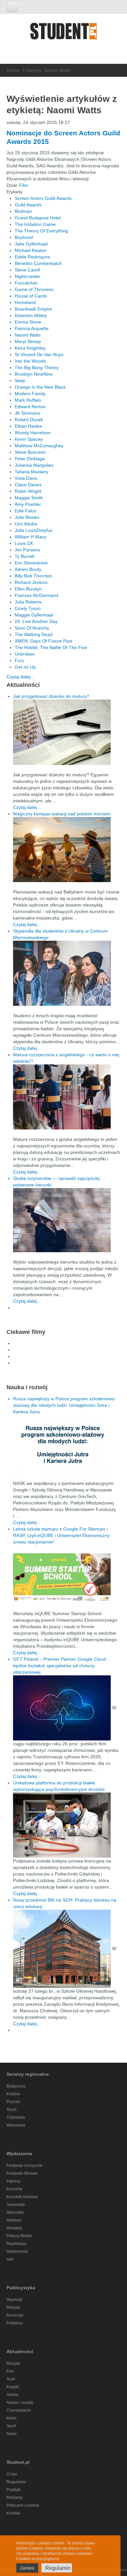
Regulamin (16, 2482)
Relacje (13, 2307)
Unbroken (25, 654)
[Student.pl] (63, 33)
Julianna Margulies (34, 465)
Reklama (14, 2498)
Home (13, 70)
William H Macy (30, 537)
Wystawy (14, 2228)
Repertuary (16, 2244)
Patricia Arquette (32, 328)
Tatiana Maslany (31, 472)
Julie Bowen (27, 517)
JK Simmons (28, 413)
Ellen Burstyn (28, 589)
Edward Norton (30, 407)
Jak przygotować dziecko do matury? (51, 696)
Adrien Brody (28, 569)
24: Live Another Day (36, 621)
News (12, 2434)
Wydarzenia (17, 2251)
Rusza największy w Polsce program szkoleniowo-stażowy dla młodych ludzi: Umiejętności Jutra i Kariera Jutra (64, 1405)
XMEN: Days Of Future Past (43, 641)
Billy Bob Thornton (34, 576)
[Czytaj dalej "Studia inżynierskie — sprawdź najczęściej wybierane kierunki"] (67, 1220)
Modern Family (30, 394)
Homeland (25, 302)
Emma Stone (28, 322)
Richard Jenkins (31, 582)
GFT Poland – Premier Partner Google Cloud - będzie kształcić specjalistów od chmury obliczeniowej (61, 1666)
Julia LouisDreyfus (34, 530)
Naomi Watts (28, 335)
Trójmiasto (16, 2117)
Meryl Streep (28, 341)
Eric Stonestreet (31, 563)
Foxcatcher (26, 283)
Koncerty (14, 2189)
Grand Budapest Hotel (38, 218)
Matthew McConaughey (39, 446)
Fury (19, 660)
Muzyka (13, 2363)
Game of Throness (34, 289)
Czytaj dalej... (20, 677)
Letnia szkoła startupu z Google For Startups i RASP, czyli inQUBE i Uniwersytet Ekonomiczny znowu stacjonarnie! (61, 1535)
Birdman (23, 211)
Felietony (32, 70)
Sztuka (13, 2395)
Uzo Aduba (26, 524)
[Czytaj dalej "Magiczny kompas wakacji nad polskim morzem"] (67, 850)
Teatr (11, 2379)
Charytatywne (19, 2410)
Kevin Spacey (29, 439)
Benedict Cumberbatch (38, 263)
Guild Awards (28, 205)
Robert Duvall (29, 420)
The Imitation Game (35, 224)
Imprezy (14, 2181)
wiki (10, 2259)
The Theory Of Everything (41, 231)
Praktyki (14, 2490)
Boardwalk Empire (33, 309)
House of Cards (31, 296)
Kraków (13, 2094)
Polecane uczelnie (23, 2505)
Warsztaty (15, 2212)
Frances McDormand (36, 595)
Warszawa (16, 2125)
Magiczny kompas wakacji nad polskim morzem (62, 814)
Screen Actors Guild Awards (43, 198)
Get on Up (25, 667)
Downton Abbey (31, 315)
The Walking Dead (34, 634)
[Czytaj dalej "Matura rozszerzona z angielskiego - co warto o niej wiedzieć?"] (67, 1097)
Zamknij (27, 2568)
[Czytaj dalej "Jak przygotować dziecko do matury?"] (67, 732)
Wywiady (14, 2300)
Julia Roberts (28, 602)
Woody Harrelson (33, 433)
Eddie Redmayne (32, 257)
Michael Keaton (31, 250)
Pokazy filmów (19, 2236)
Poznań (13, 2102)
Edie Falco (26, 511)
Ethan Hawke (28, 426)
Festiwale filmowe (22, 2173)
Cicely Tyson (28, 608)
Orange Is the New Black (40, 387)
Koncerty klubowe (22, 2197)
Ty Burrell (24, 556)
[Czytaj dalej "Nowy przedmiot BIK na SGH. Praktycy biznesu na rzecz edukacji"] (63, 1948)
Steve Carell (27, 270)
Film (24, 185)
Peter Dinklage (30, 459)
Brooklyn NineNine (34, 374)
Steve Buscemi (30, 452)
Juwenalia (16, 2205)
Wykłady (14, 2220)
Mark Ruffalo (28, 400)
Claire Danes (28, 485)
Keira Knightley (30, 348)
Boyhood (24, 237)
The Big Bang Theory (37, 367)
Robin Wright (28, 491)
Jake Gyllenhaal (31, 244)
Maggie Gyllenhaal (34, 615)
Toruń (12, 2110)
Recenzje (15, 2315)
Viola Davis (26, 478)
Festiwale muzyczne (24, 2166)
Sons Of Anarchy (32, 628)
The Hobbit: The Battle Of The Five (51, 647)
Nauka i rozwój (20, 2403)
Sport (11, 2426)
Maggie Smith (29, 498)
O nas (12, 2474)
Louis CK (24, 543)
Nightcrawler (28, 276)
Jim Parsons (27, 550)
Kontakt (13, 2513)
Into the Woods (30, 361)
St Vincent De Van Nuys (39, 354)
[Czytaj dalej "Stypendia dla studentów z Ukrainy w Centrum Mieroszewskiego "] (67, 973)
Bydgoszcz (16, 2086)
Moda (12, 2418)
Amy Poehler (28, 504)
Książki (13, 2387)
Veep (20, 381)
